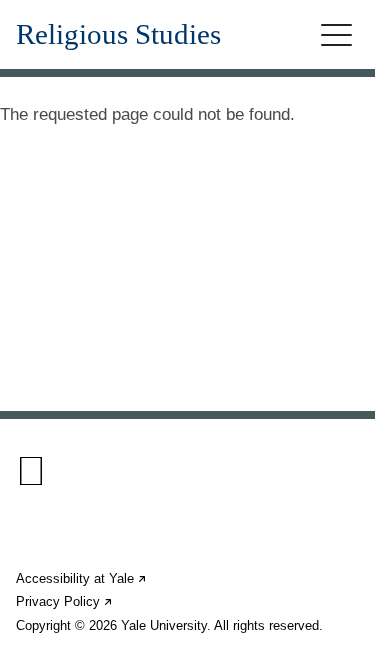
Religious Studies (118, 34)
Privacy (65, 601)
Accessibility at (82, 578)
